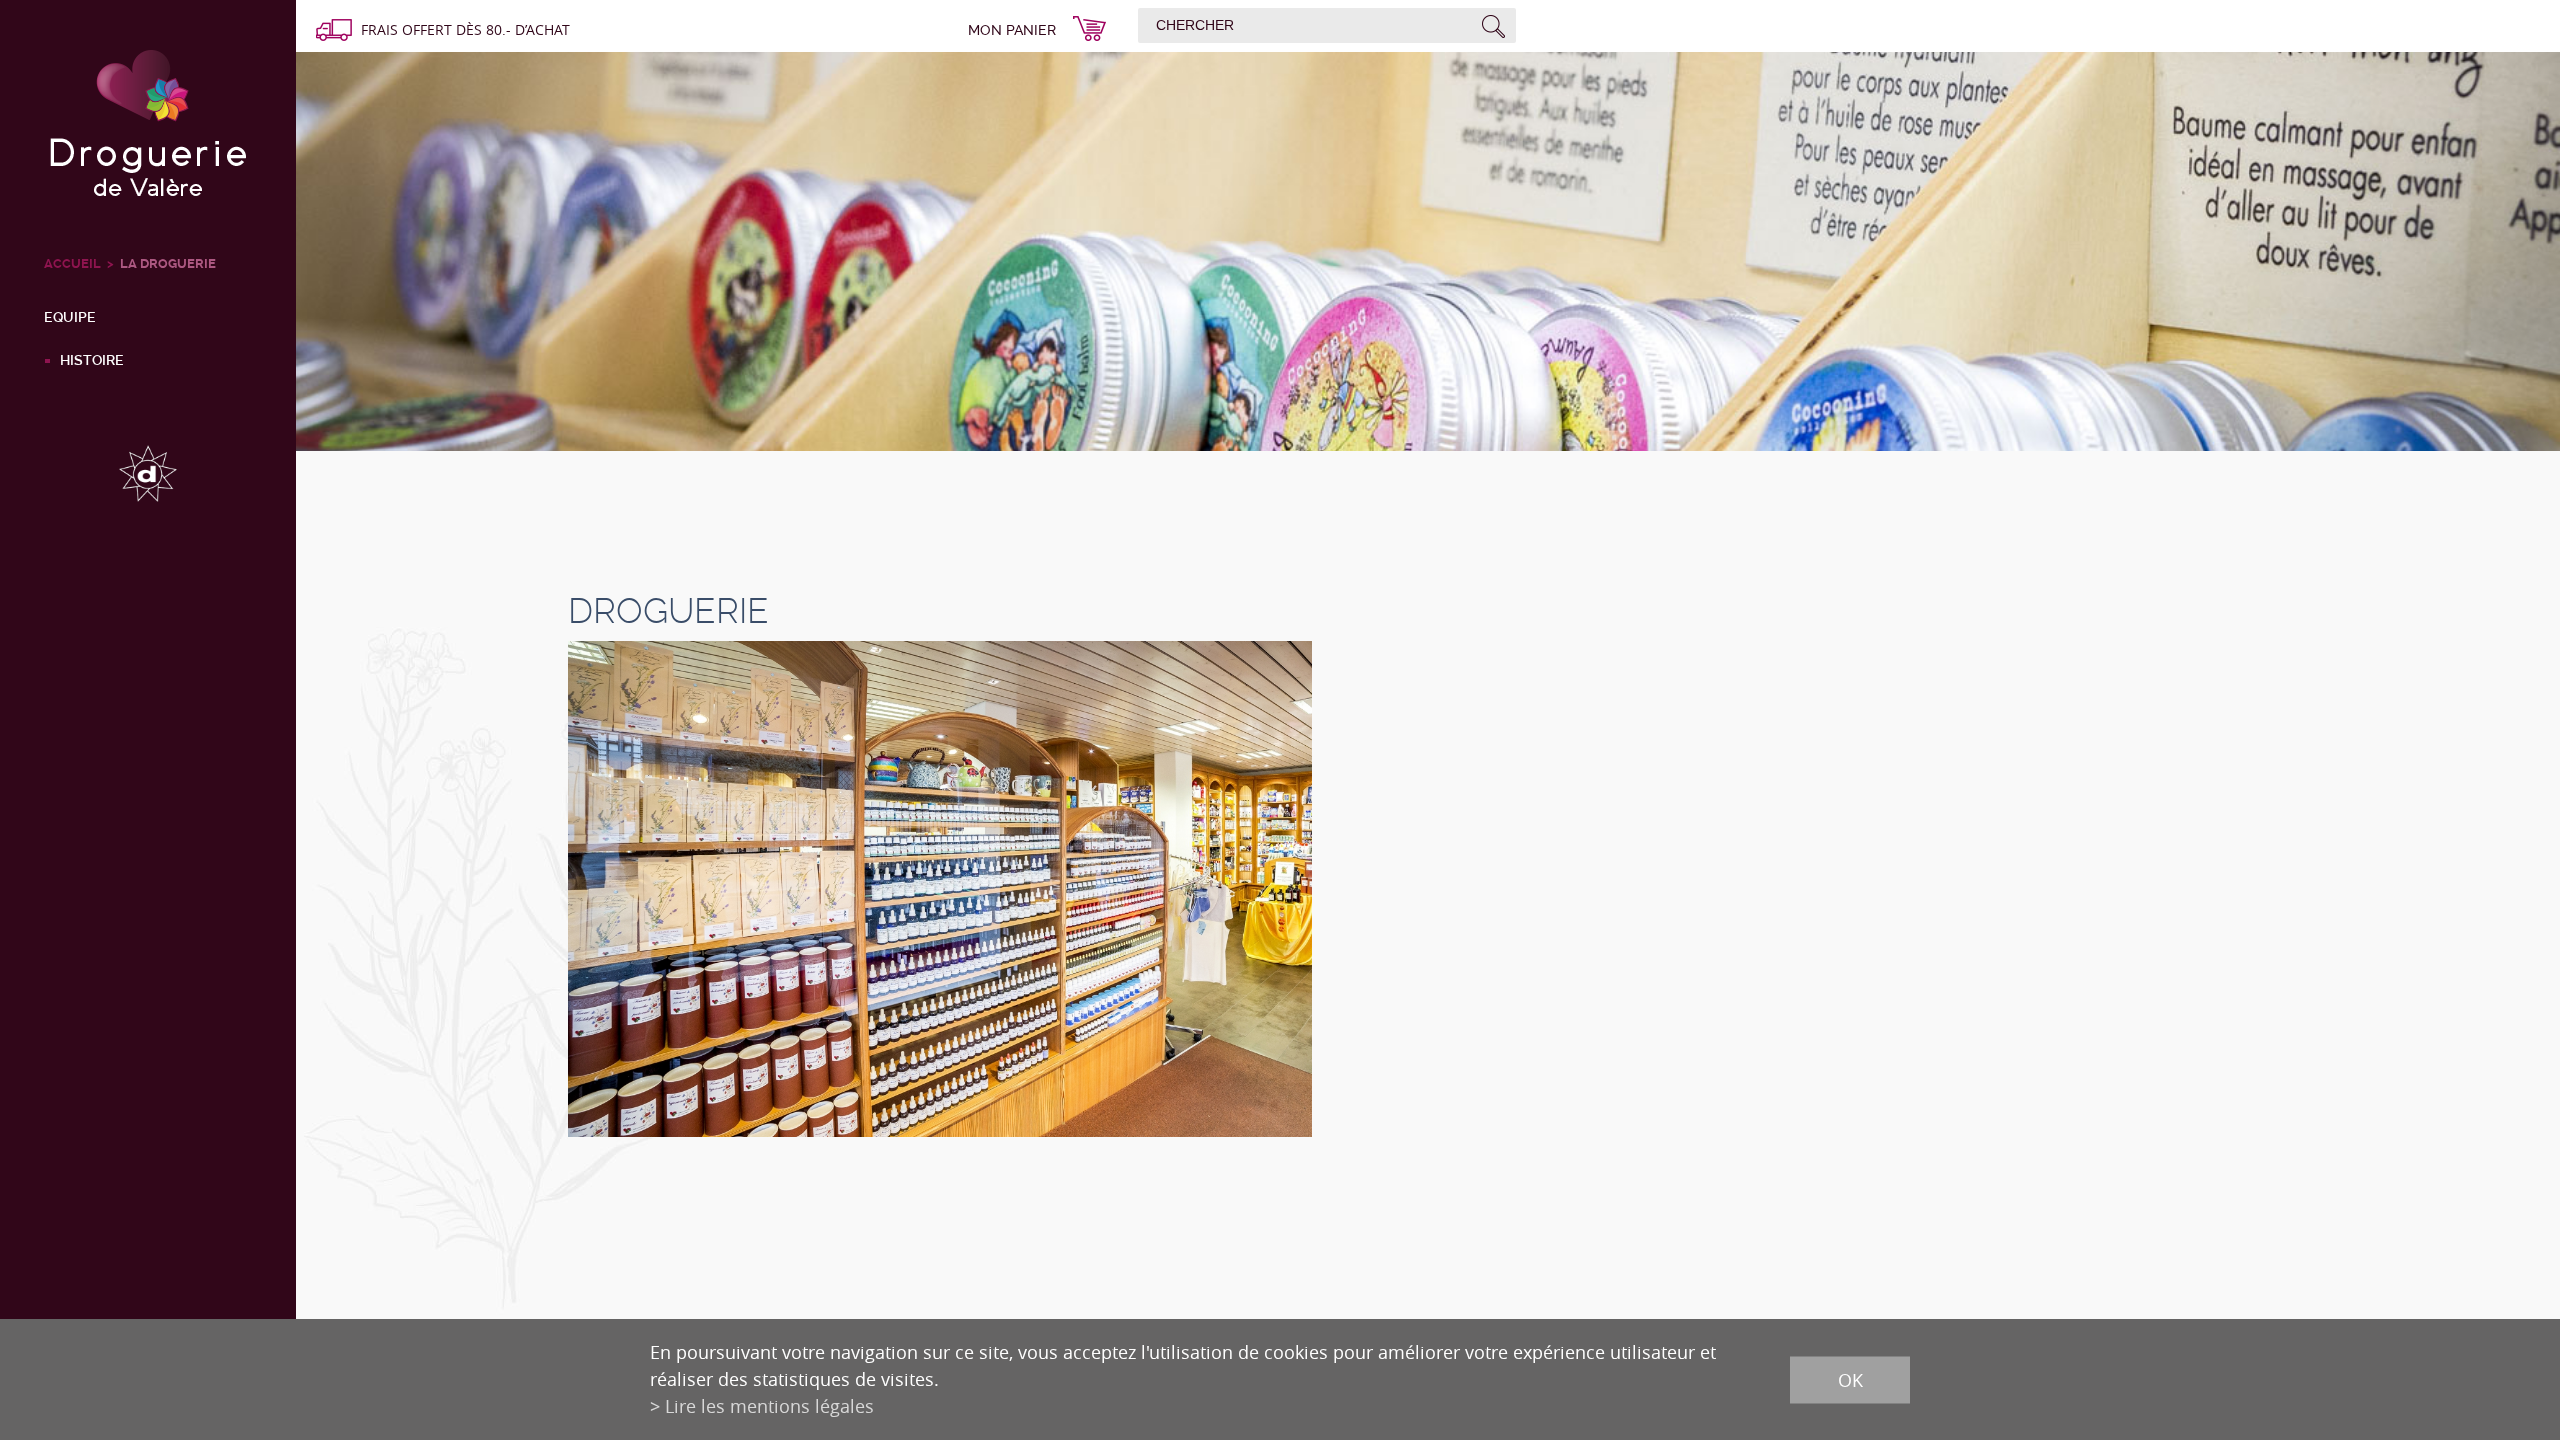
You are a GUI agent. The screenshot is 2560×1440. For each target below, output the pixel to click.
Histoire (92, 360)
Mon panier (1012, 30)
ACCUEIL (72, 263)
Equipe (70, 317)
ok (1850, 1379)
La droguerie (168, 263)
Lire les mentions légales (769, 1406)
